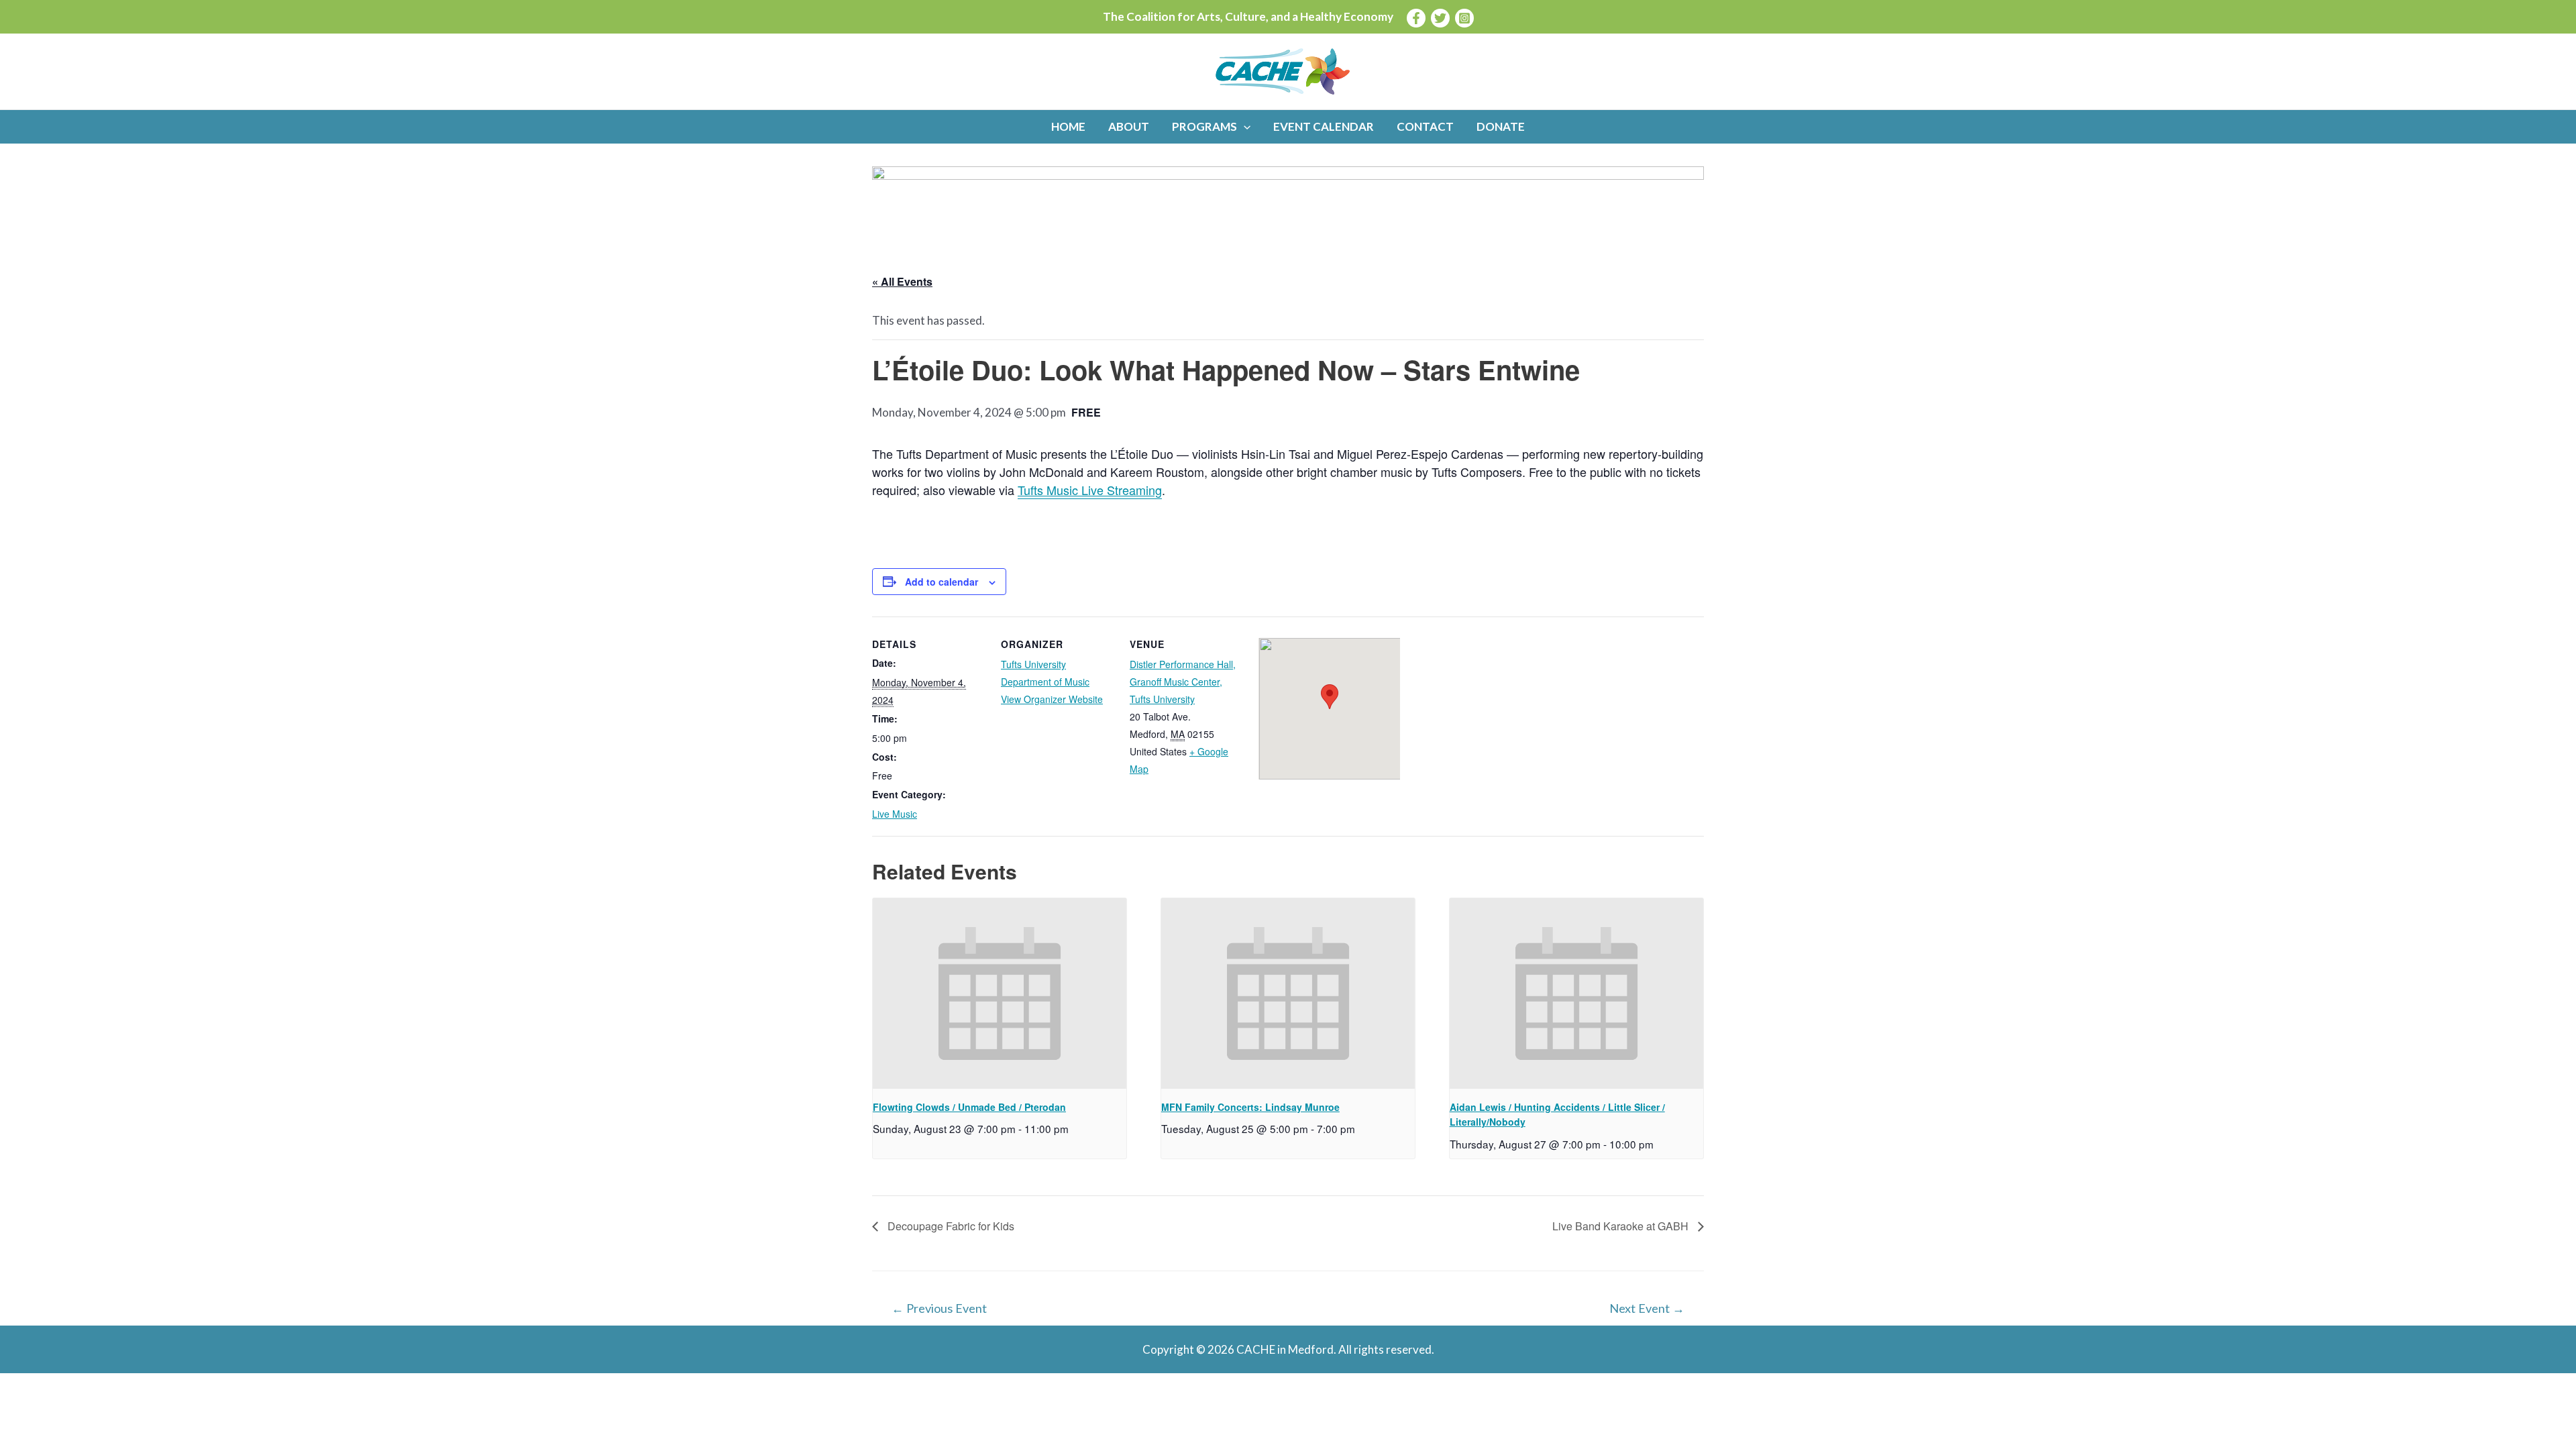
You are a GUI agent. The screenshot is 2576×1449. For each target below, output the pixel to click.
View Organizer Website (1052, 699)
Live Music (895, 814)
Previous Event (939, 1308)
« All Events (902, 281)
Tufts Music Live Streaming (1090, 490)
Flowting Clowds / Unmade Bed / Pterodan (969, 1107)
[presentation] (1000, 994)
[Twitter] (1440, 18)
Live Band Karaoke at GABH (1622, 1226)
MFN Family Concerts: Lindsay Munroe (1250, 1107)
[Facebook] (1416, 18)
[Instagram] (1464, 18)
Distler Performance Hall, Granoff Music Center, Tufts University (1183, 682)
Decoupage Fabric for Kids (950, 1226)
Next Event (1647, 1308)
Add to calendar (942, 582)
